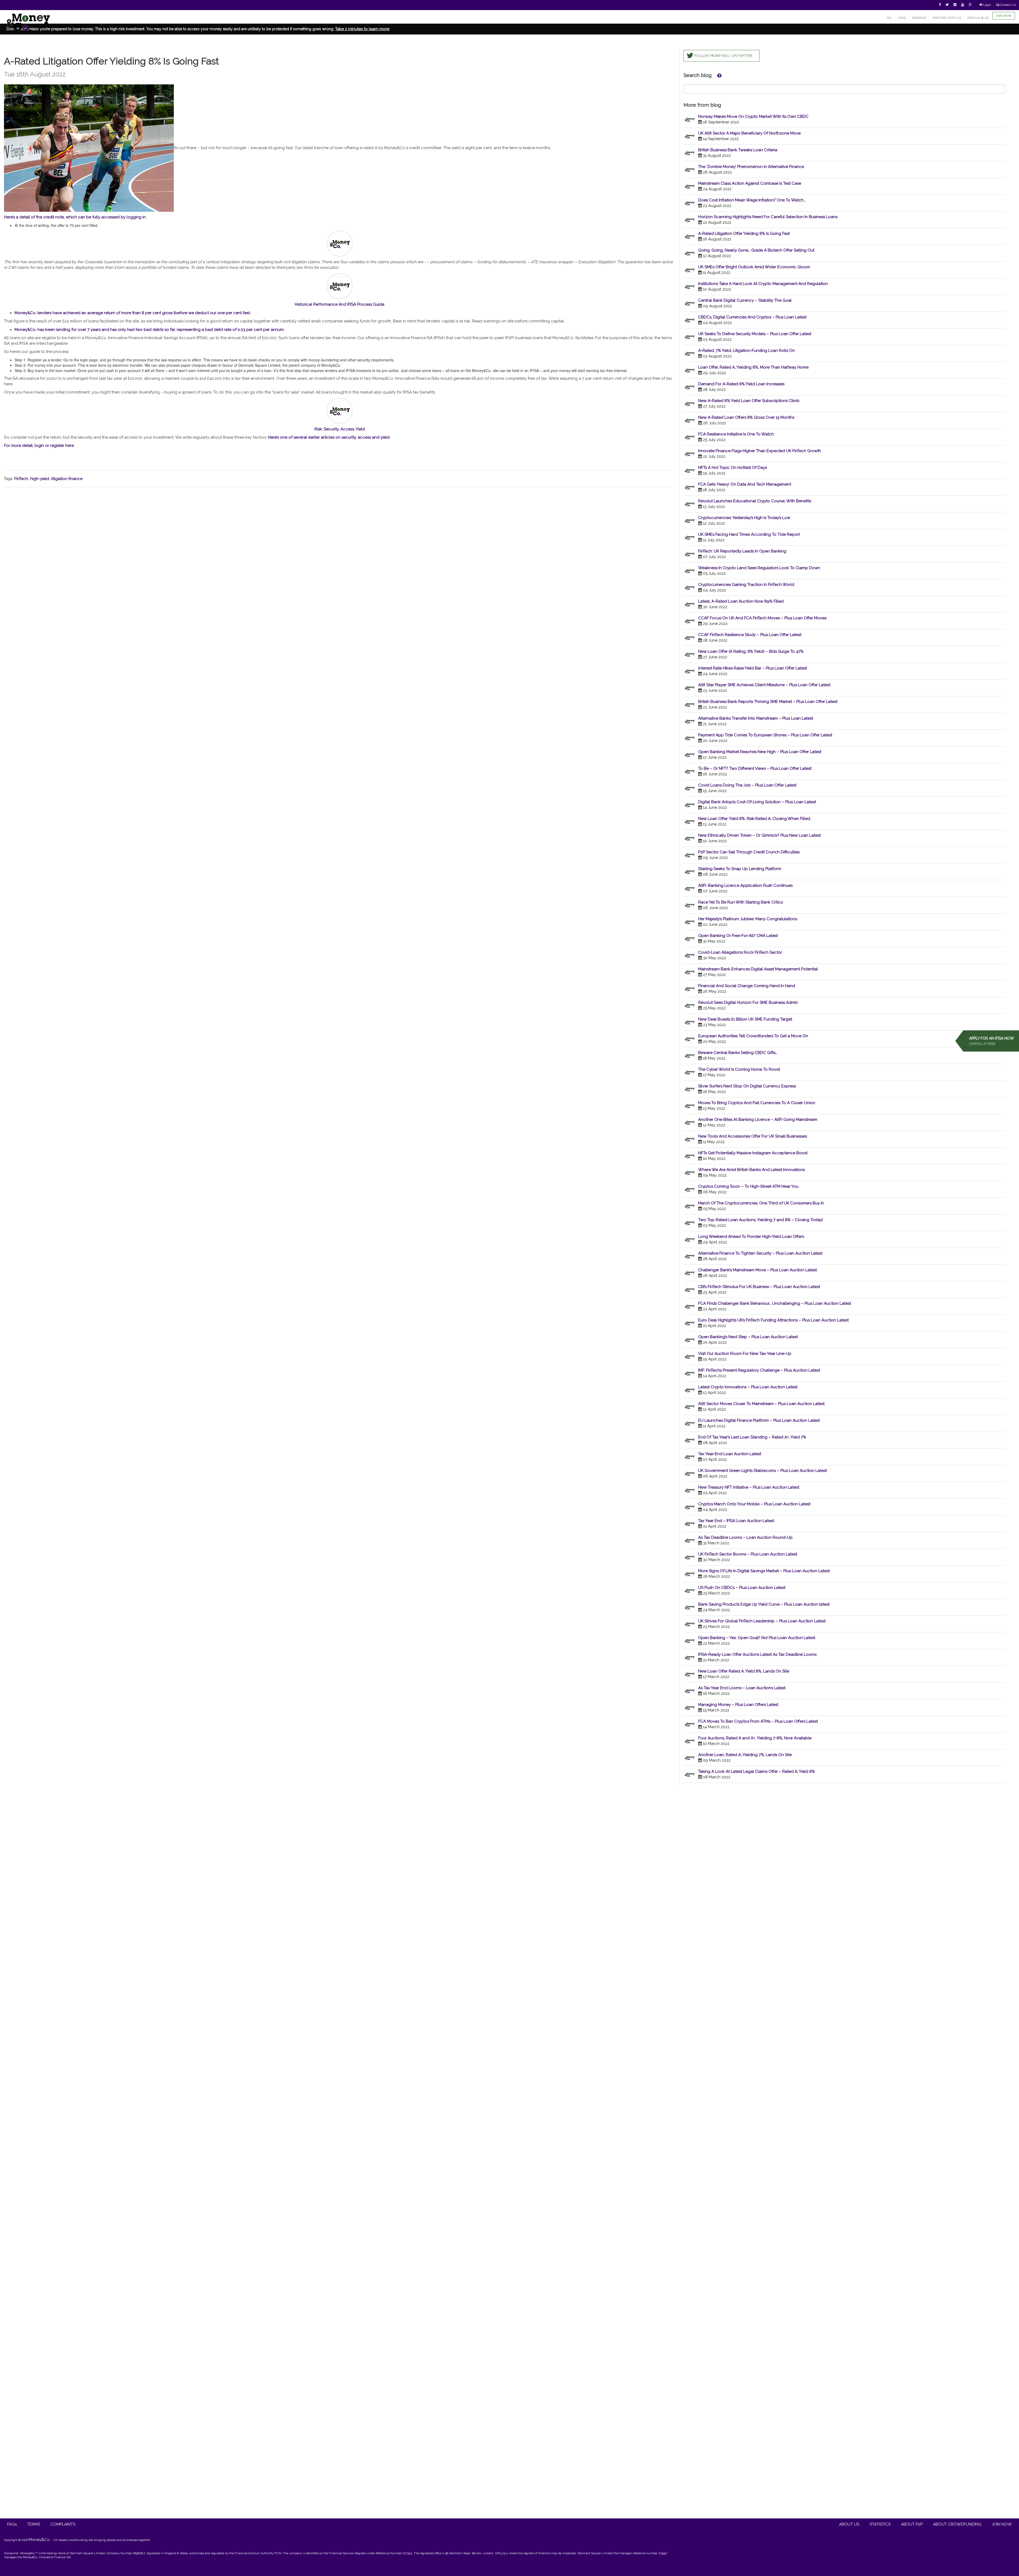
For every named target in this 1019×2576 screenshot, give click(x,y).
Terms (34, 2524)
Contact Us (1008, 5)
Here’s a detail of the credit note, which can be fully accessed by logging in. (75, 217)
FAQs (12, 2524)
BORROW (919, 18)
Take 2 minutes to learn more (362, 29)
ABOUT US (849, 2524)
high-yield (40, 479)
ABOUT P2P (912, 2524)
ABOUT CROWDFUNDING (957, 2524)
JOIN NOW (1004, 16)
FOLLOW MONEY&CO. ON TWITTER (723, 56)
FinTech (21, 479)
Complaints (63, 2524)
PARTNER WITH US (947, 18)
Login (987, 5)
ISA (889, 18)
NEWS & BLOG (978, 18)
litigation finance (67, 479)
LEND (902, 18)
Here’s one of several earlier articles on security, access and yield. (329, 437)
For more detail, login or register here (39, 446)
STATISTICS (880, 2524)
